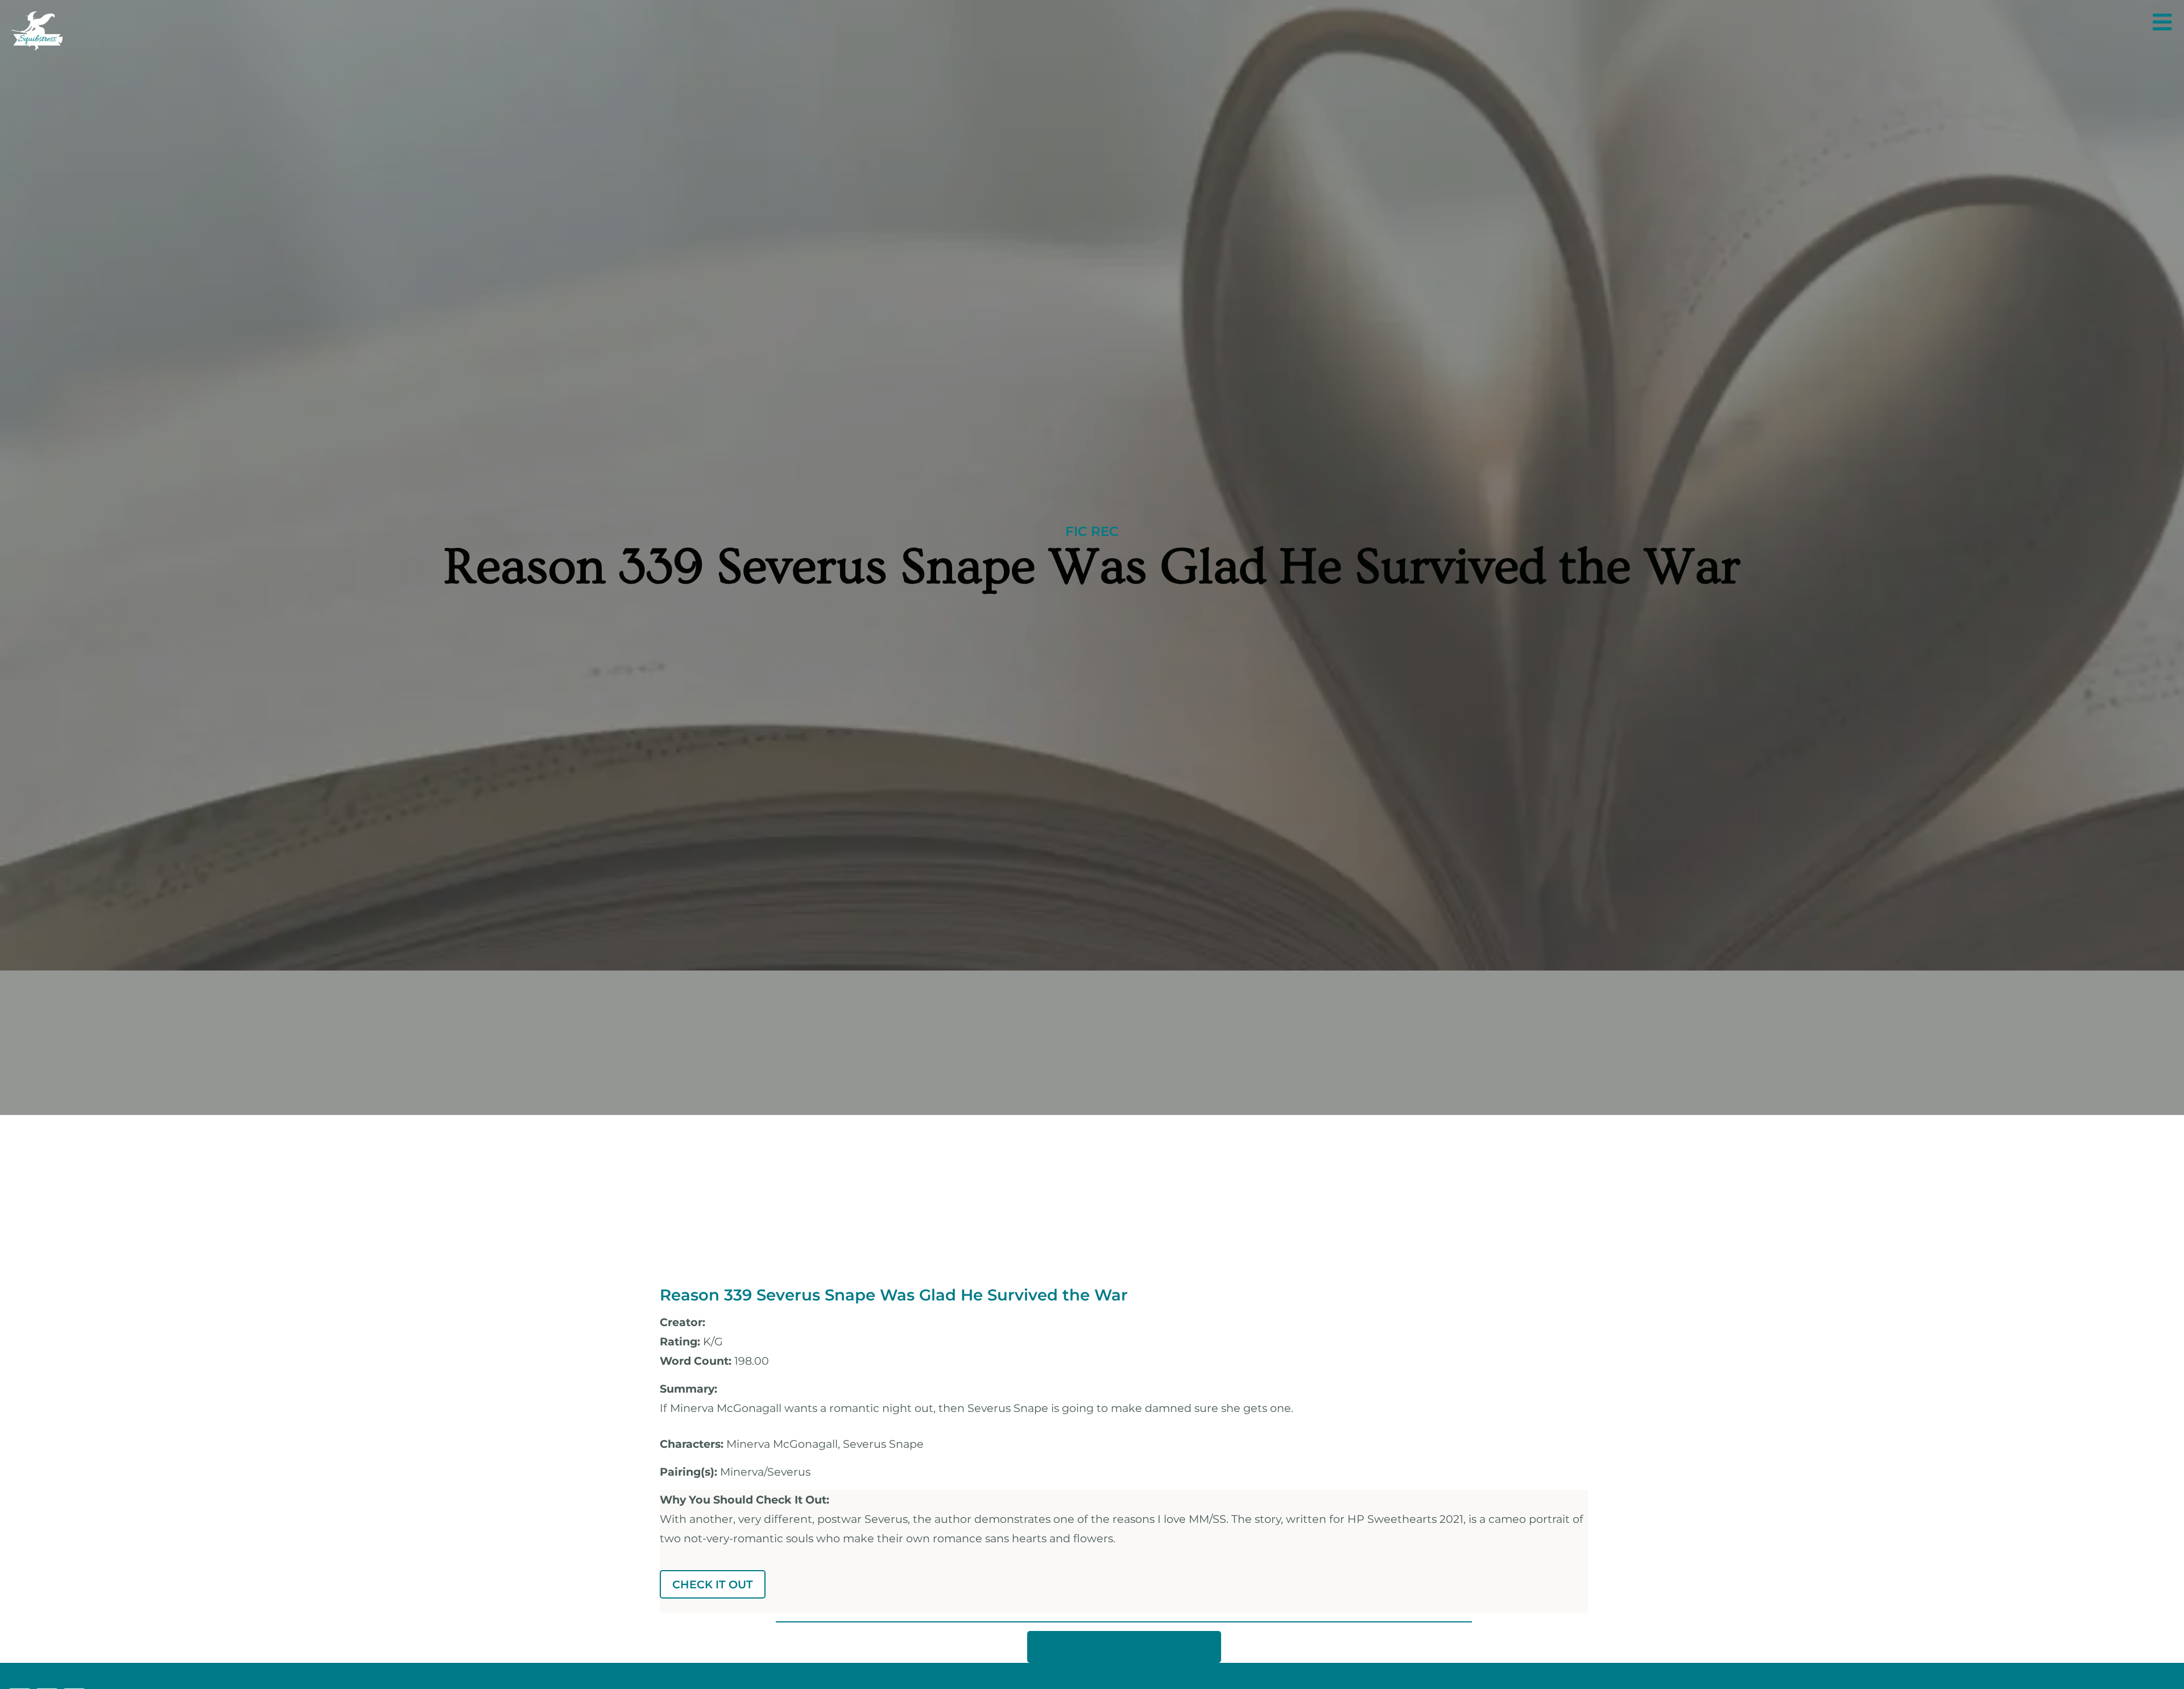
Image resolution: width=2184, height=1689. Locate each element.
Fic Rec (1092, 531)
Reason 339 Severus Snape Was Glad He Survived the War (894, 1295)
